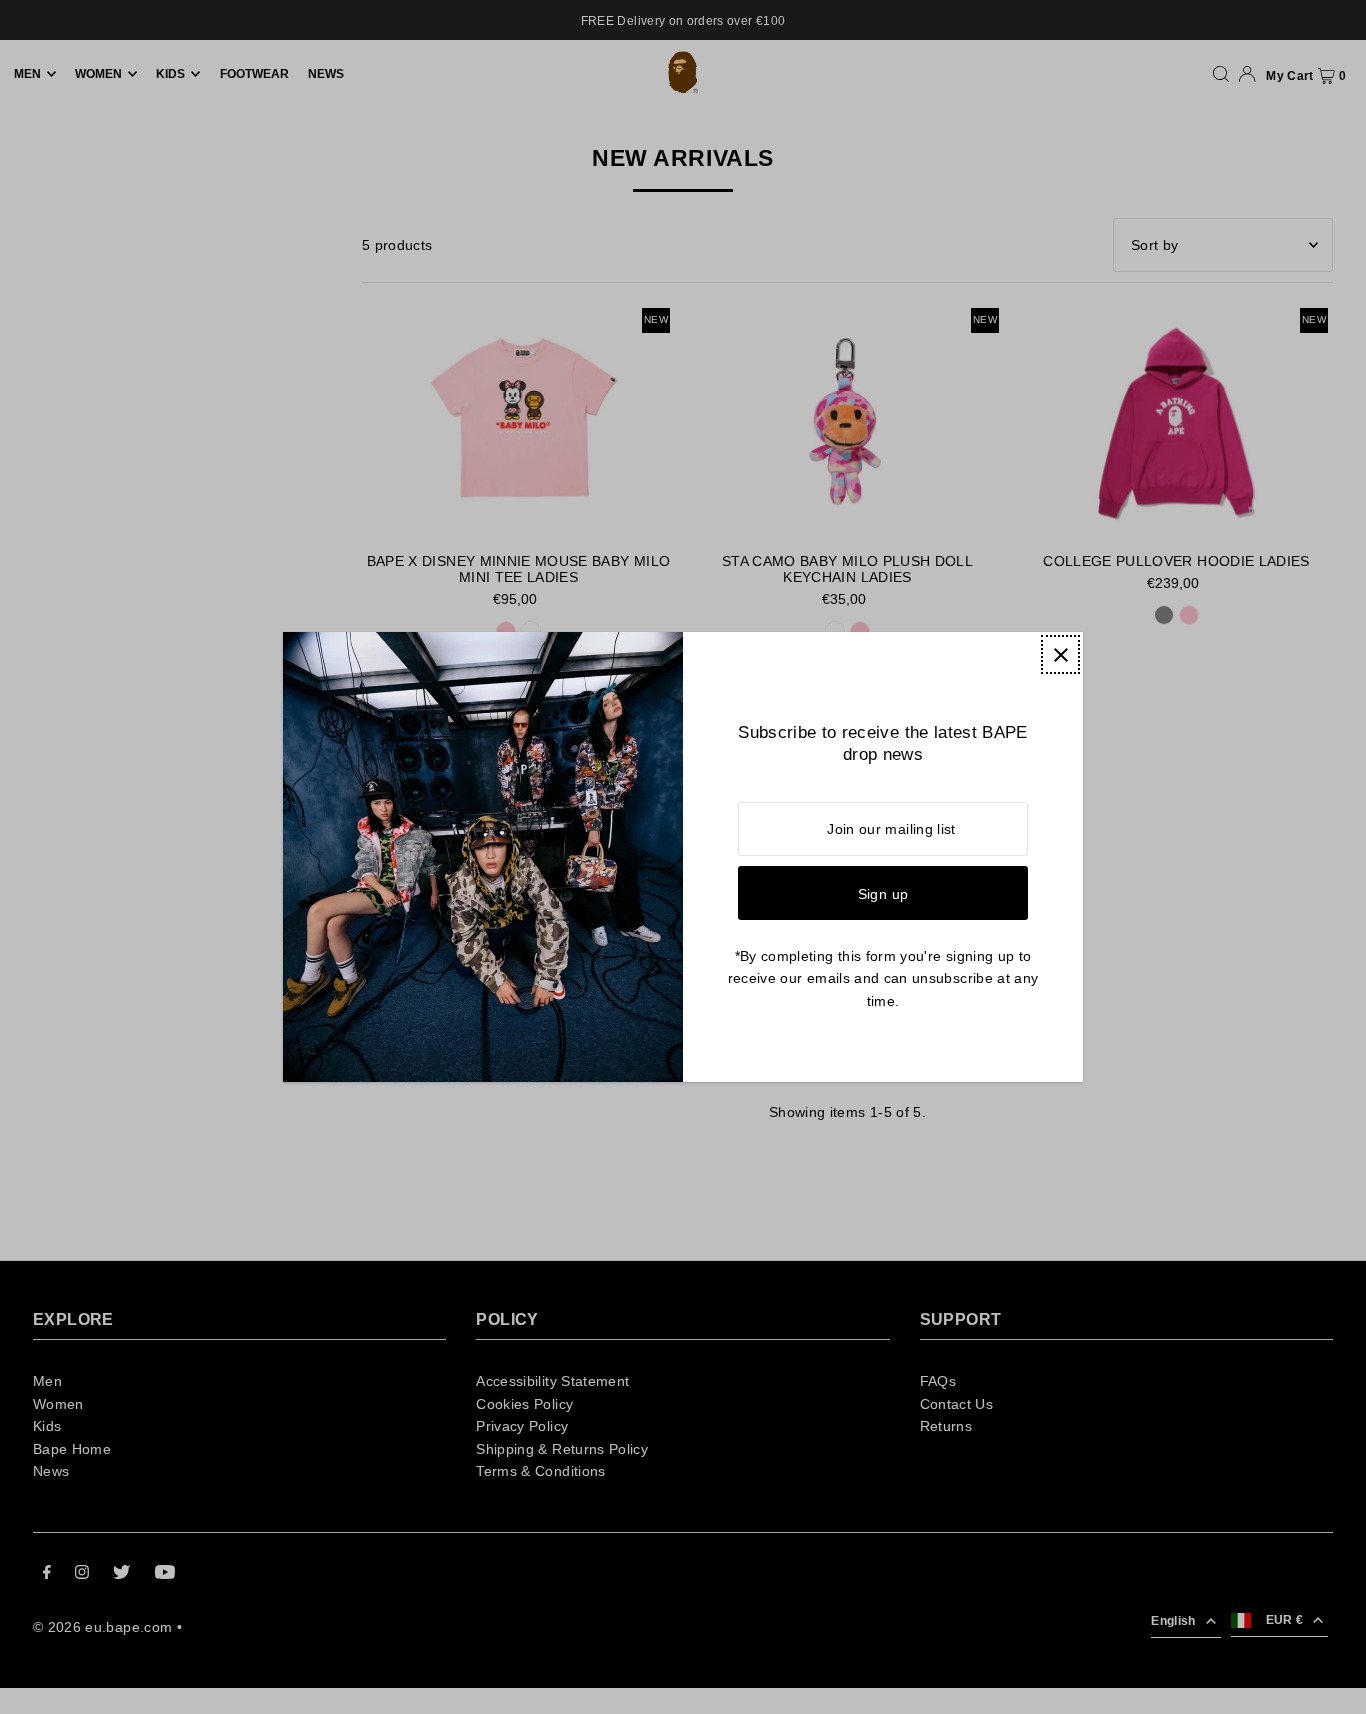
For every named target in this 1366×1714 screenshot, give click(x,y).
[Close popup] (1060, 654)
